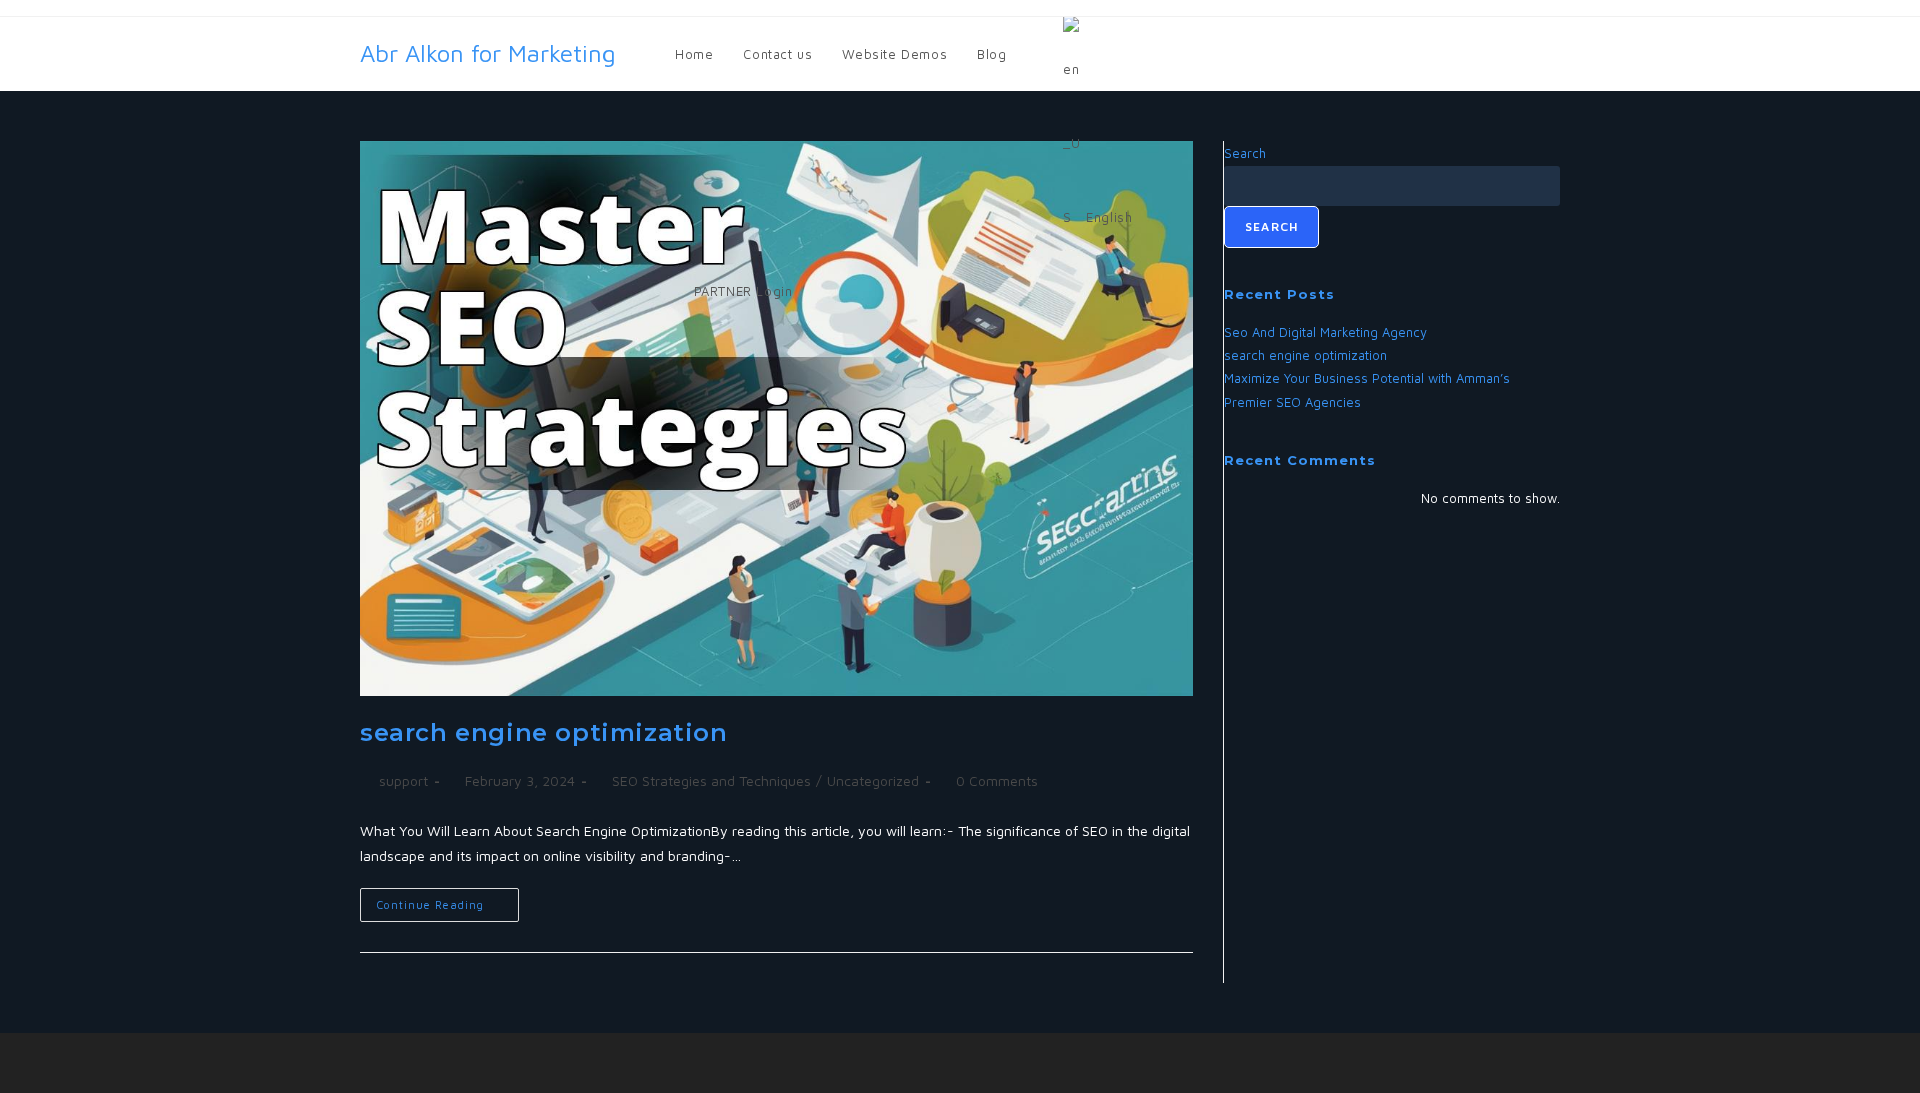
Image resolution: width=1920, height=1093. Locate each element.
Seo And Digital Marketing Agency (1325, 332)
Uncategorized (873, 780)
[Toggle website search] (827, 291)
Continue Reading (448, 899)
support (403, 780)
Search (1271, 226)
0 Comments (997, 780)
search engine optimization (544, 732)
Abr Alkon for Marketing (488, 53)
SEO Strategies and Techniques (711, 780)
